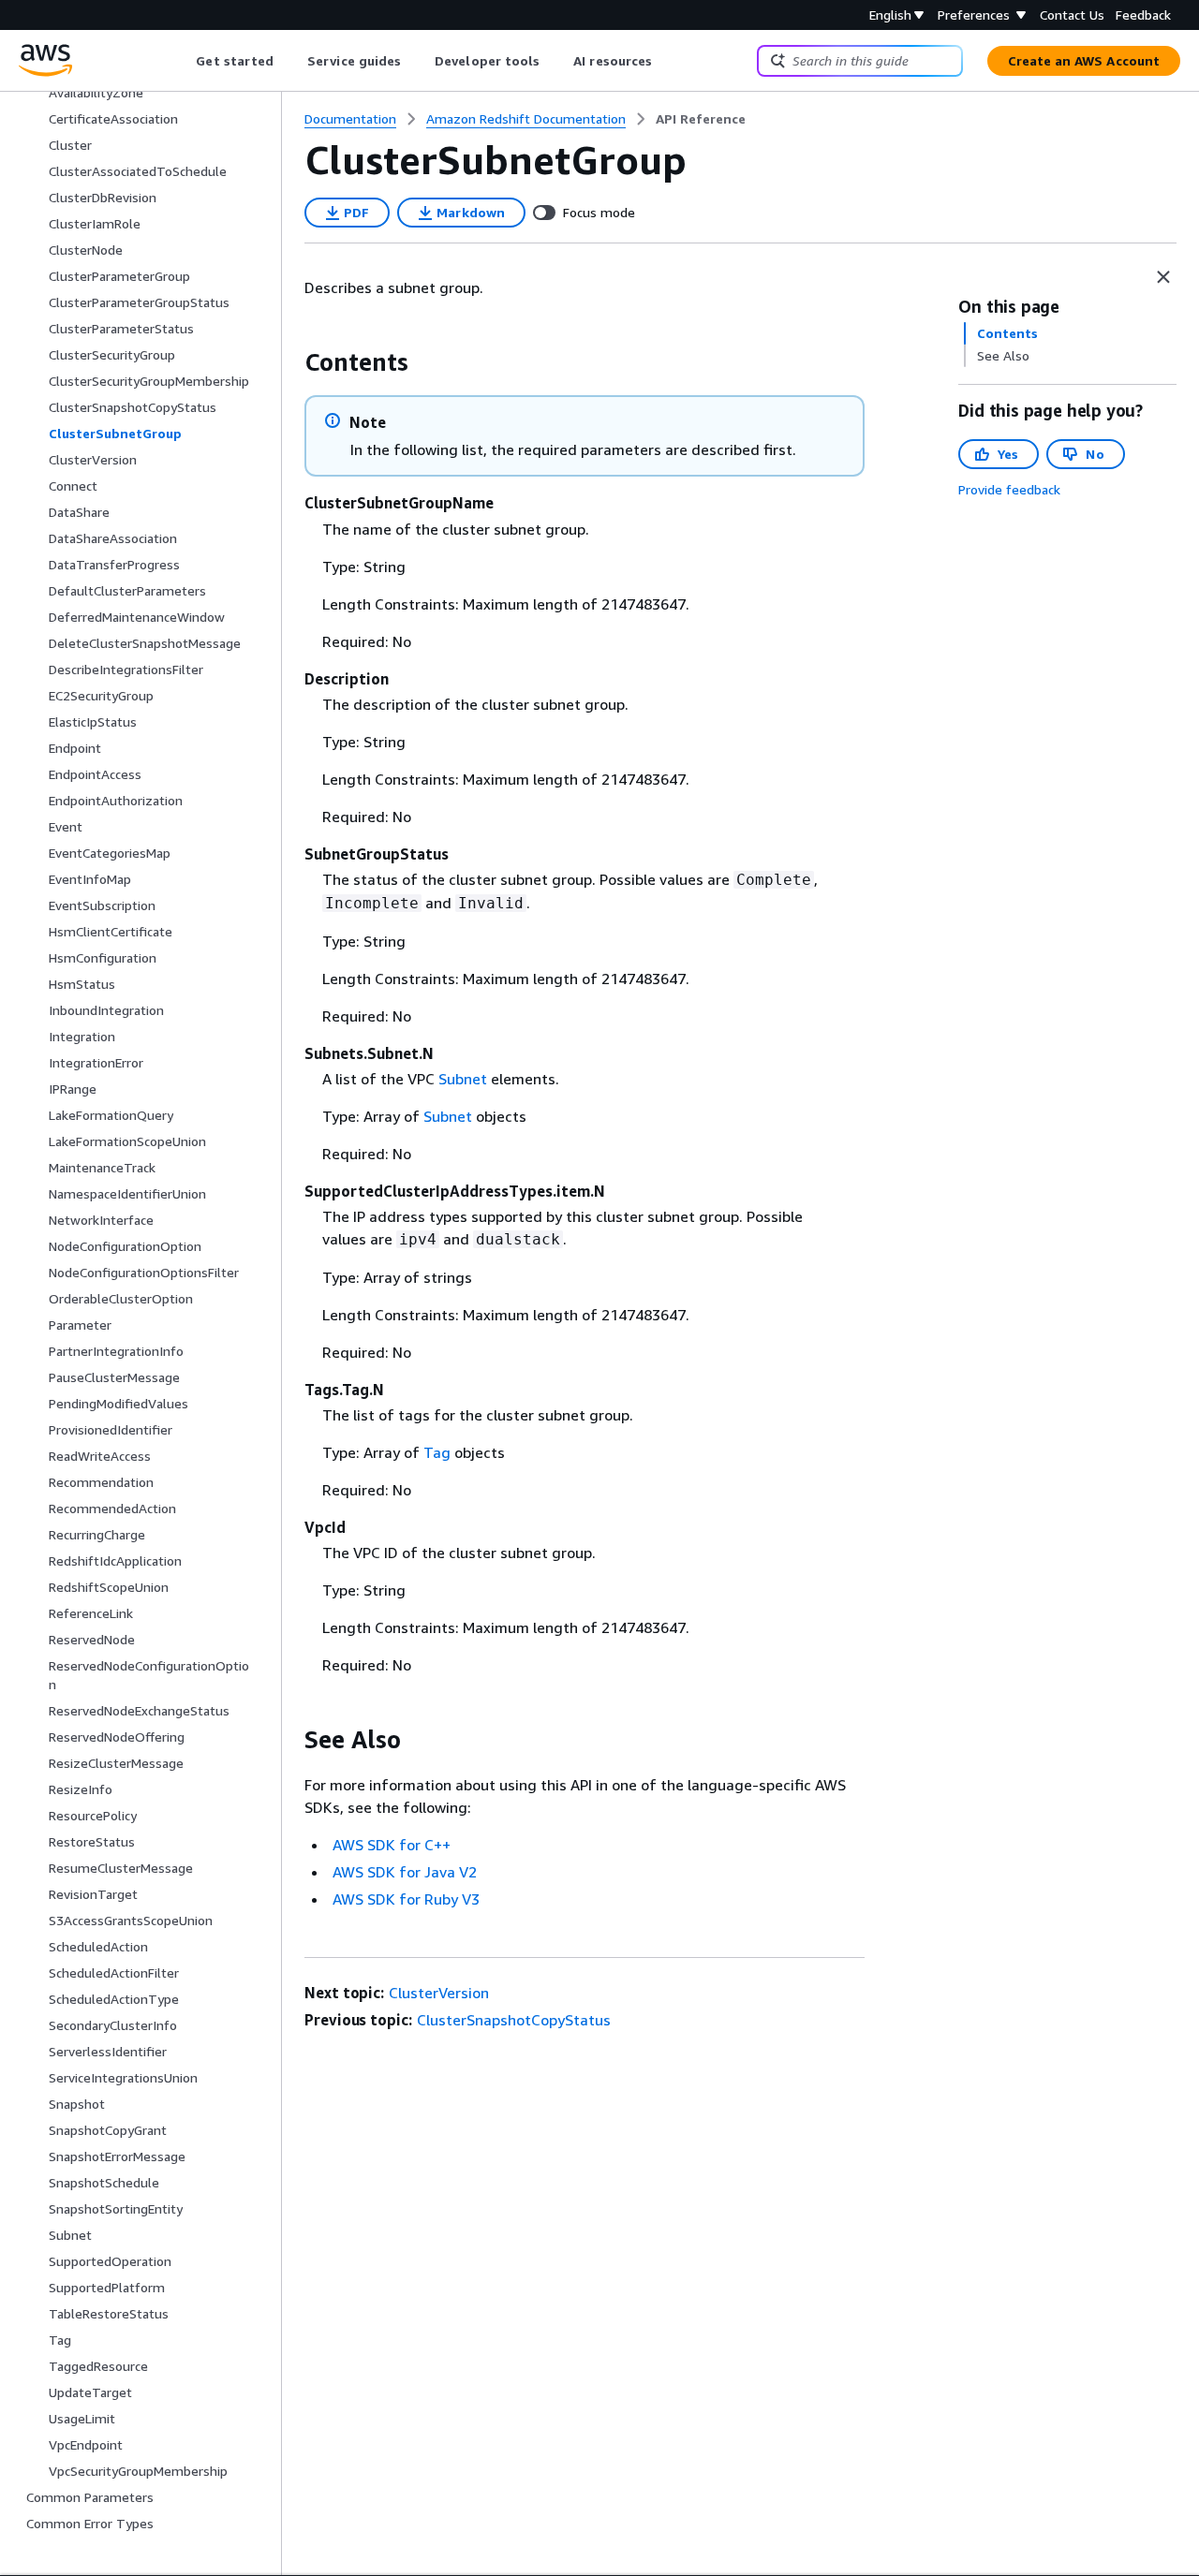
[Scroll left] (182, 61)
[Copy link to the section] (289, 362)
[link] (701, 119)
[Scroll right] (666, 61)
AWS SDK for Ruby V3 (406, 1899)
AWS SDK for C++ (392, 1845)
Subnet (463, 1079)
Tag (437, 1452)
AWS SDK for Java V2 (405, 1872)
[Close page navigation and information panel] (1163, 277)
